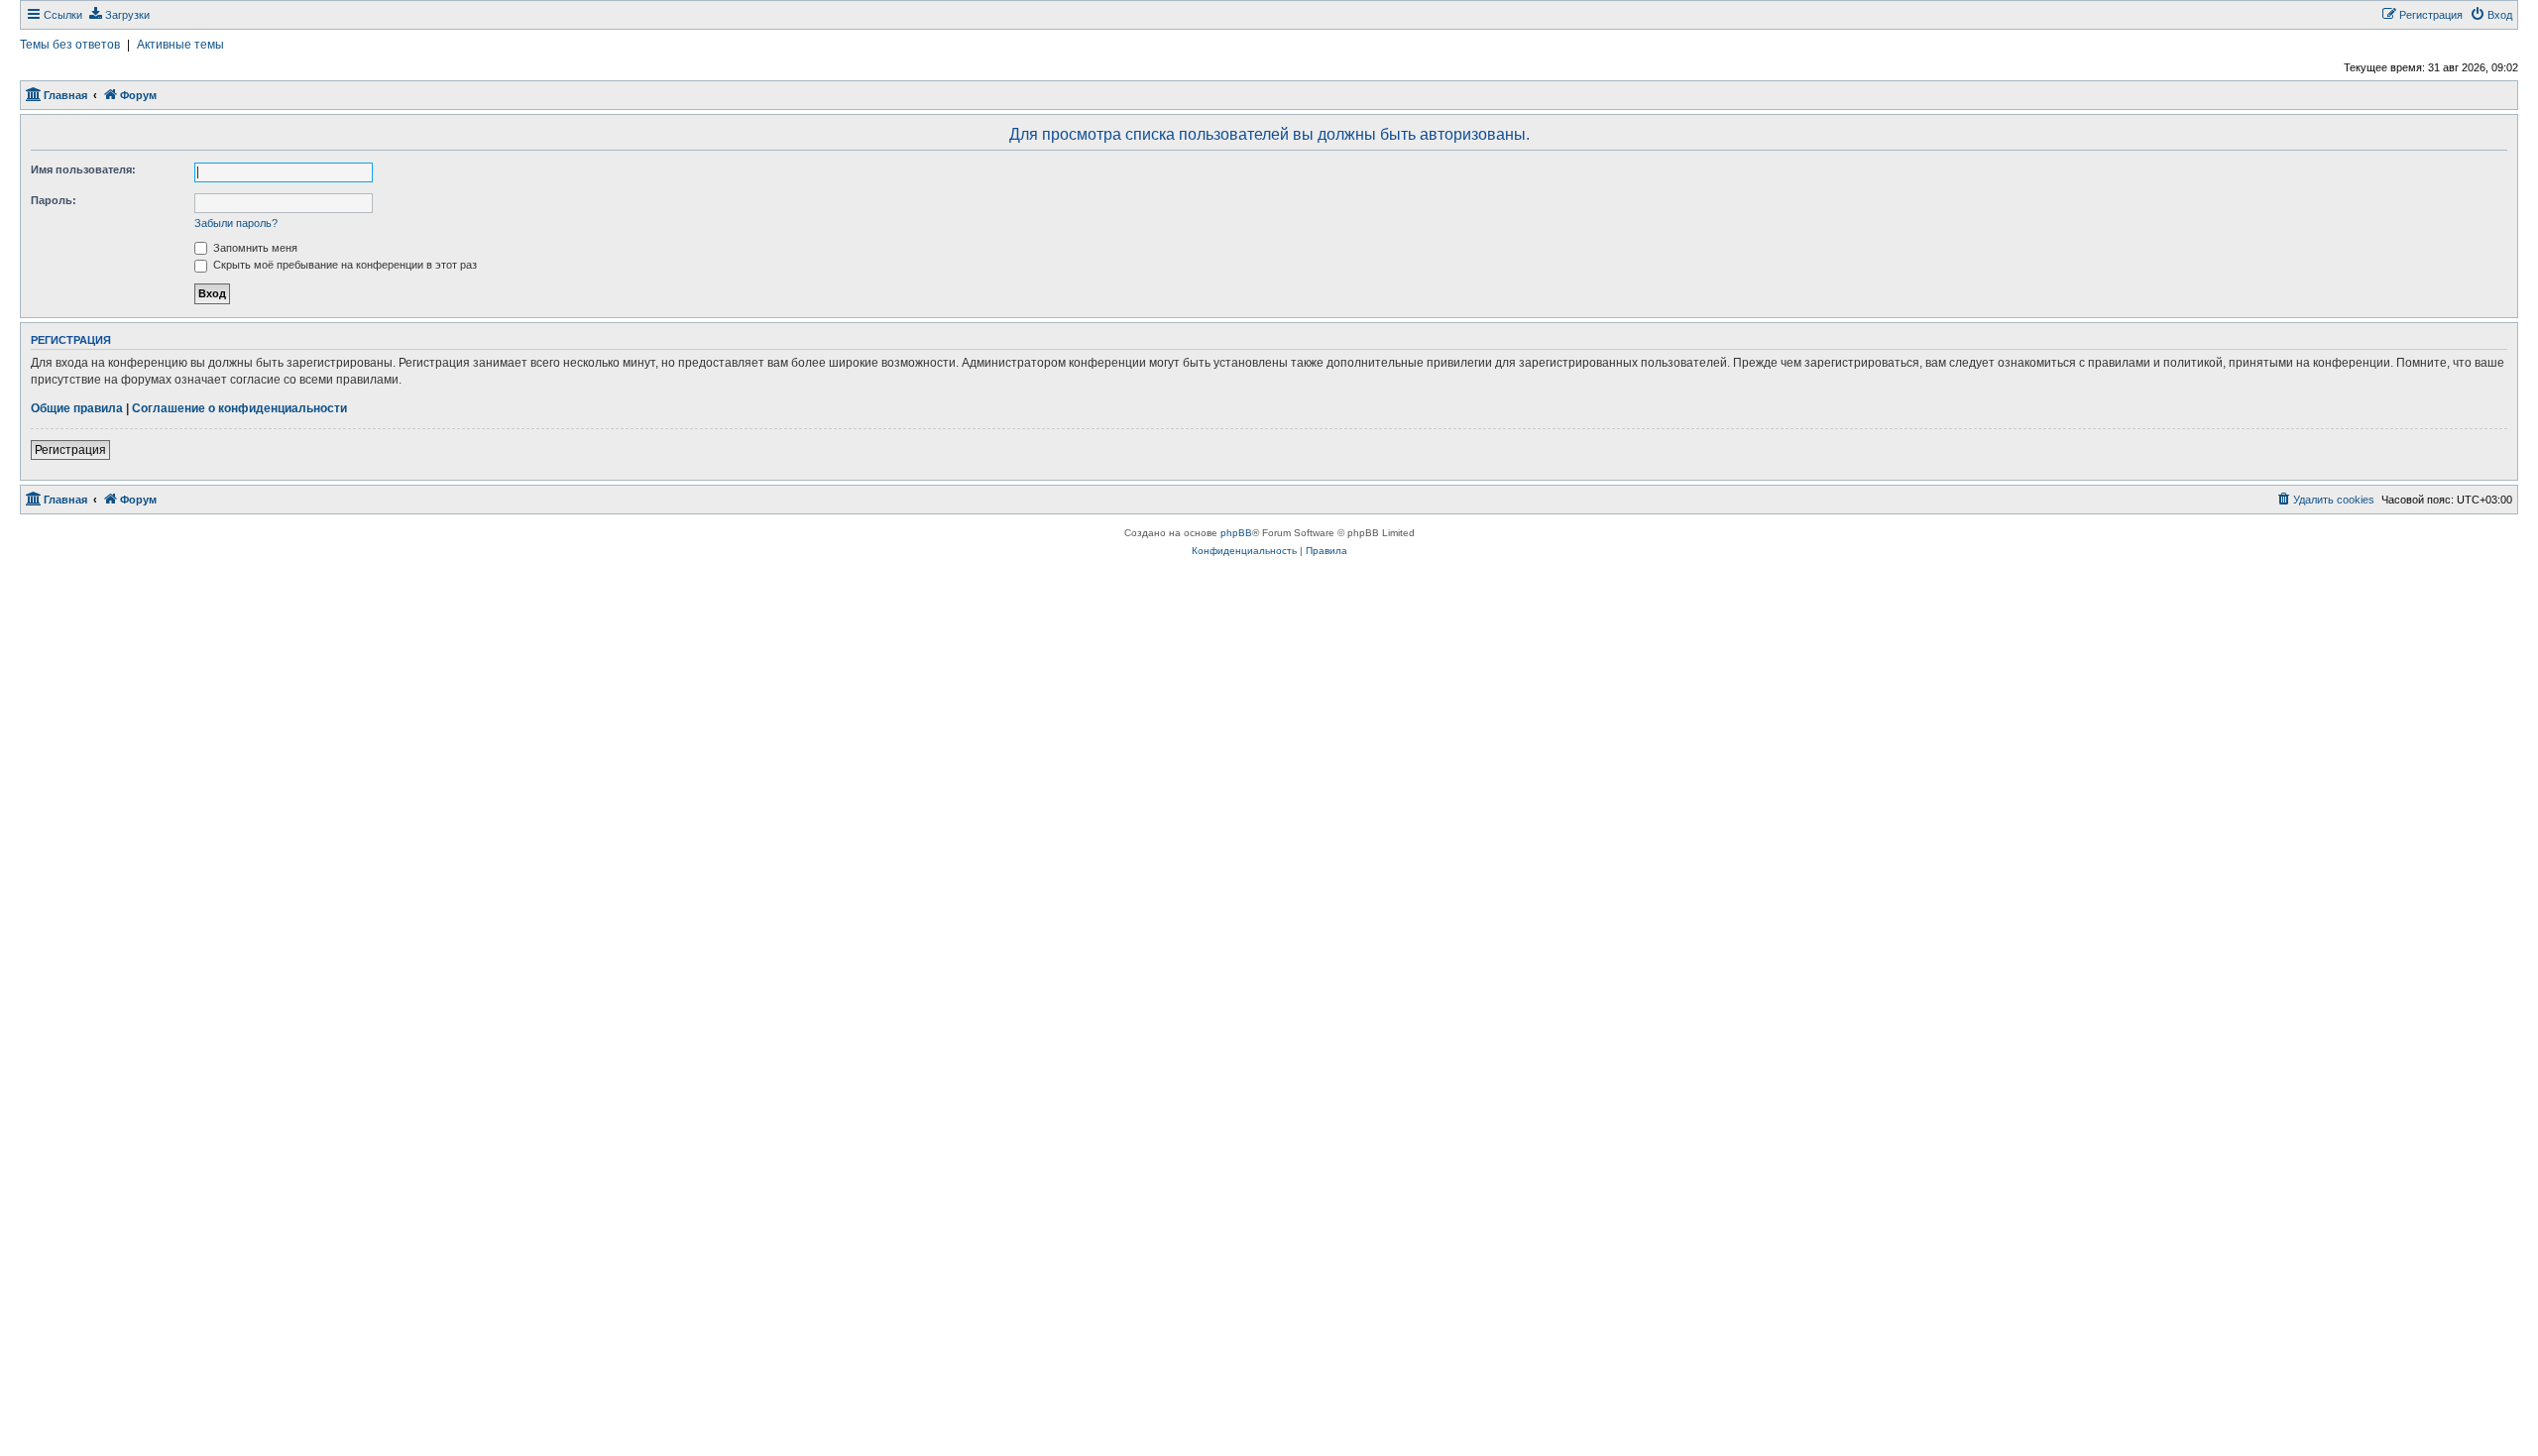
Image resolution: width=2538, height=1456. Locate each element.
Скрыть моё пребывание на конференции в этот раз (344, 265)
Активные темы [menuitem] (180, 45)
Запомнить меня (254, 248)
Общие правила (77, 408)
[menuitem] (118, 15)
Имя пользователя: (83, 169)
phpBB (1236, 533)
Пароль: (54, 200)
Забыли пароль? (236, 223)
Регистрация (70, 450)
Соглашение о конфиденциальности (239, 408)
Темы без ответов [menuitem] (70, 45)
